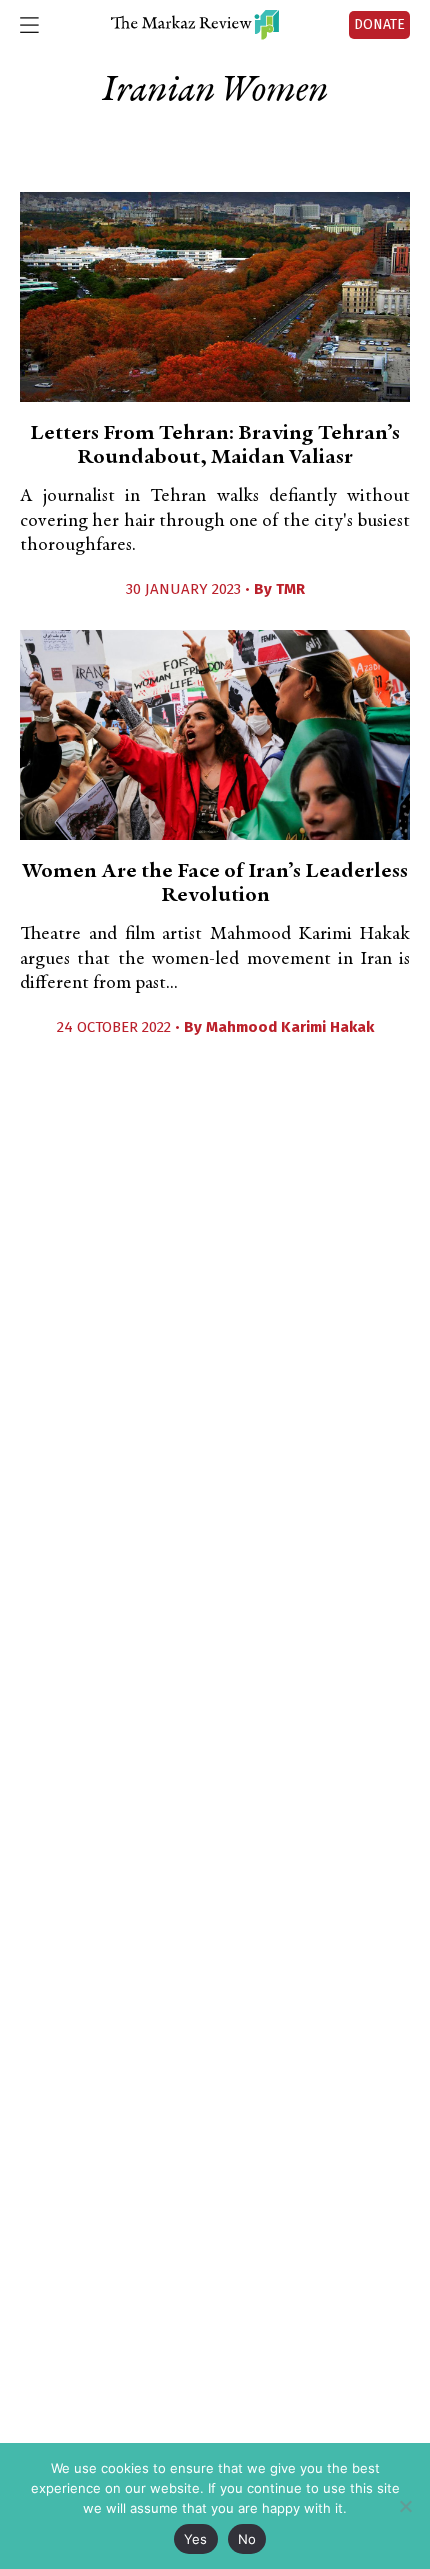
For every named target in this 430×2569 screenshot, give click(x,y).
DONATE (379, 24)
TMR (290, 589)
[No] (405, 2506)
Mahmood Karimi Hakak (290, 1027)
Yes (196, 2539)
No (247, 2539)
